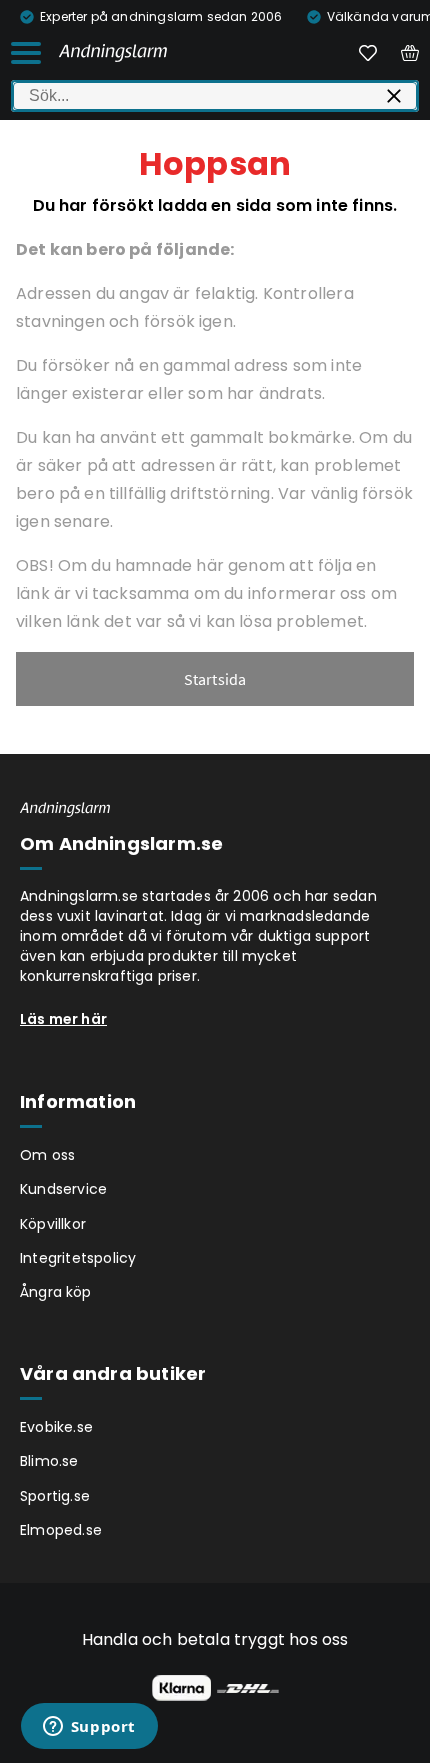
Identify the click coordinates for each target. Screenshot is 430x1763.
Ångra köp (56, 1292)
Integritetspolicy (78, 1258)
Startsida (215, 679)
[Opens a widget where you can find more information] (89, 1728)
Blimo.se (49, 1461)
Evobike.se (56, 1427)
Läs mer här (63, 1019)
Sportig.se (55, 1496)
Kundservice (63, 1189)
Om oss (47, 1155)
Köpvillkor (53, 1224)
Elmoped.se (61, 1530)
